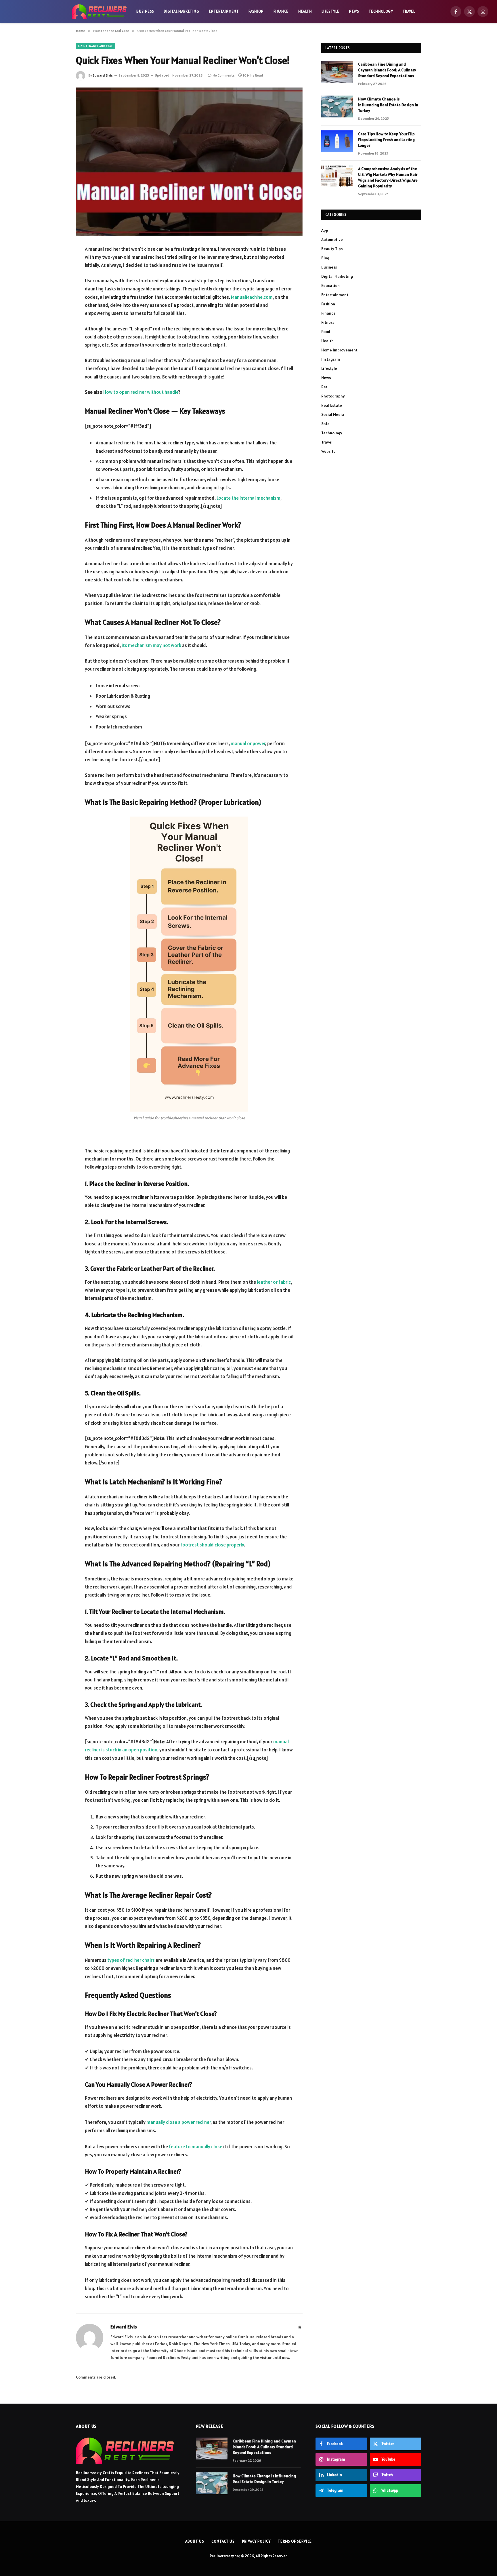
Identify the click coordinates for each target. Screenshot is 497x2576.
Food (326, 332)
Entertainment (224, 11)
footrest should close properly (212, 1545)
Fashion (256, 11)
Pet (324, 387)
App (325, 230)
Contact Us (223, 2541)
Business (145, 11)
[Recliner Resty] (99, 12)
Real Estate (332, 405)
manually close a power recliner (178, 2122)
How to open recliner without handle (141, 392)
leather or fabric (274, 1282)
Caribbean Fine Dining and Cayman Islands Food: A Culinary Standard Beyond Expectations (387, 70)
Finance (281, 11)
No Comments (224, 75)
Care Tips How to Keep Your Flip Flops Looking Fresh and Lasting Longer (386, 140)
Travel (409, 11)
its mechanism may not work (151, 645)
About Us (195, 2541)
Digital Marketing (181, 11)
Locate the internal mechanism (248, 498)
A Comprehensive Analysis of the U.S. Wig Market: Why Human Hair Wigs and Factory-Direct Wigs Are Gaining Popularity (388, 177)
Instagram (331, 359)
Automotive (332, 239)
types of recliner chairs (131, 1960)
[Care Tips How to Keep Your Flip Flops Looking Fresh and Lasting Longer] (337, 141)
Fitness (328, 322)
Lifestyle (330, 11)
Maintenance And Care (96, 46)
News (354, 11)
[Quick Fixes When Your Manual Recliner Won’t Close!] (189, 162)
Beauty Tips (332, 249)
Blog (325, 258)
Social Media (333, 414)
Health (305, 11)
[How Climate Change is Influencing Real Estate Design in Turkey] (337, 106)
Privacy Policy (256, 2541)
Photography (333, 396)
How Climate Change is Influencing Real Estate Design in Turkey (388, 105)
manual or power (248, 743)
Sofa (325, 424)
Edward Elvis (103, 75)
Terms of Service (295, 2541)
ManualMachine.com (252, 297)
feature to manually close (196, 2147)
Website (328, 451)
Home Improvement (339, 350)
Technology (381, 11)
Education (330, 286)
